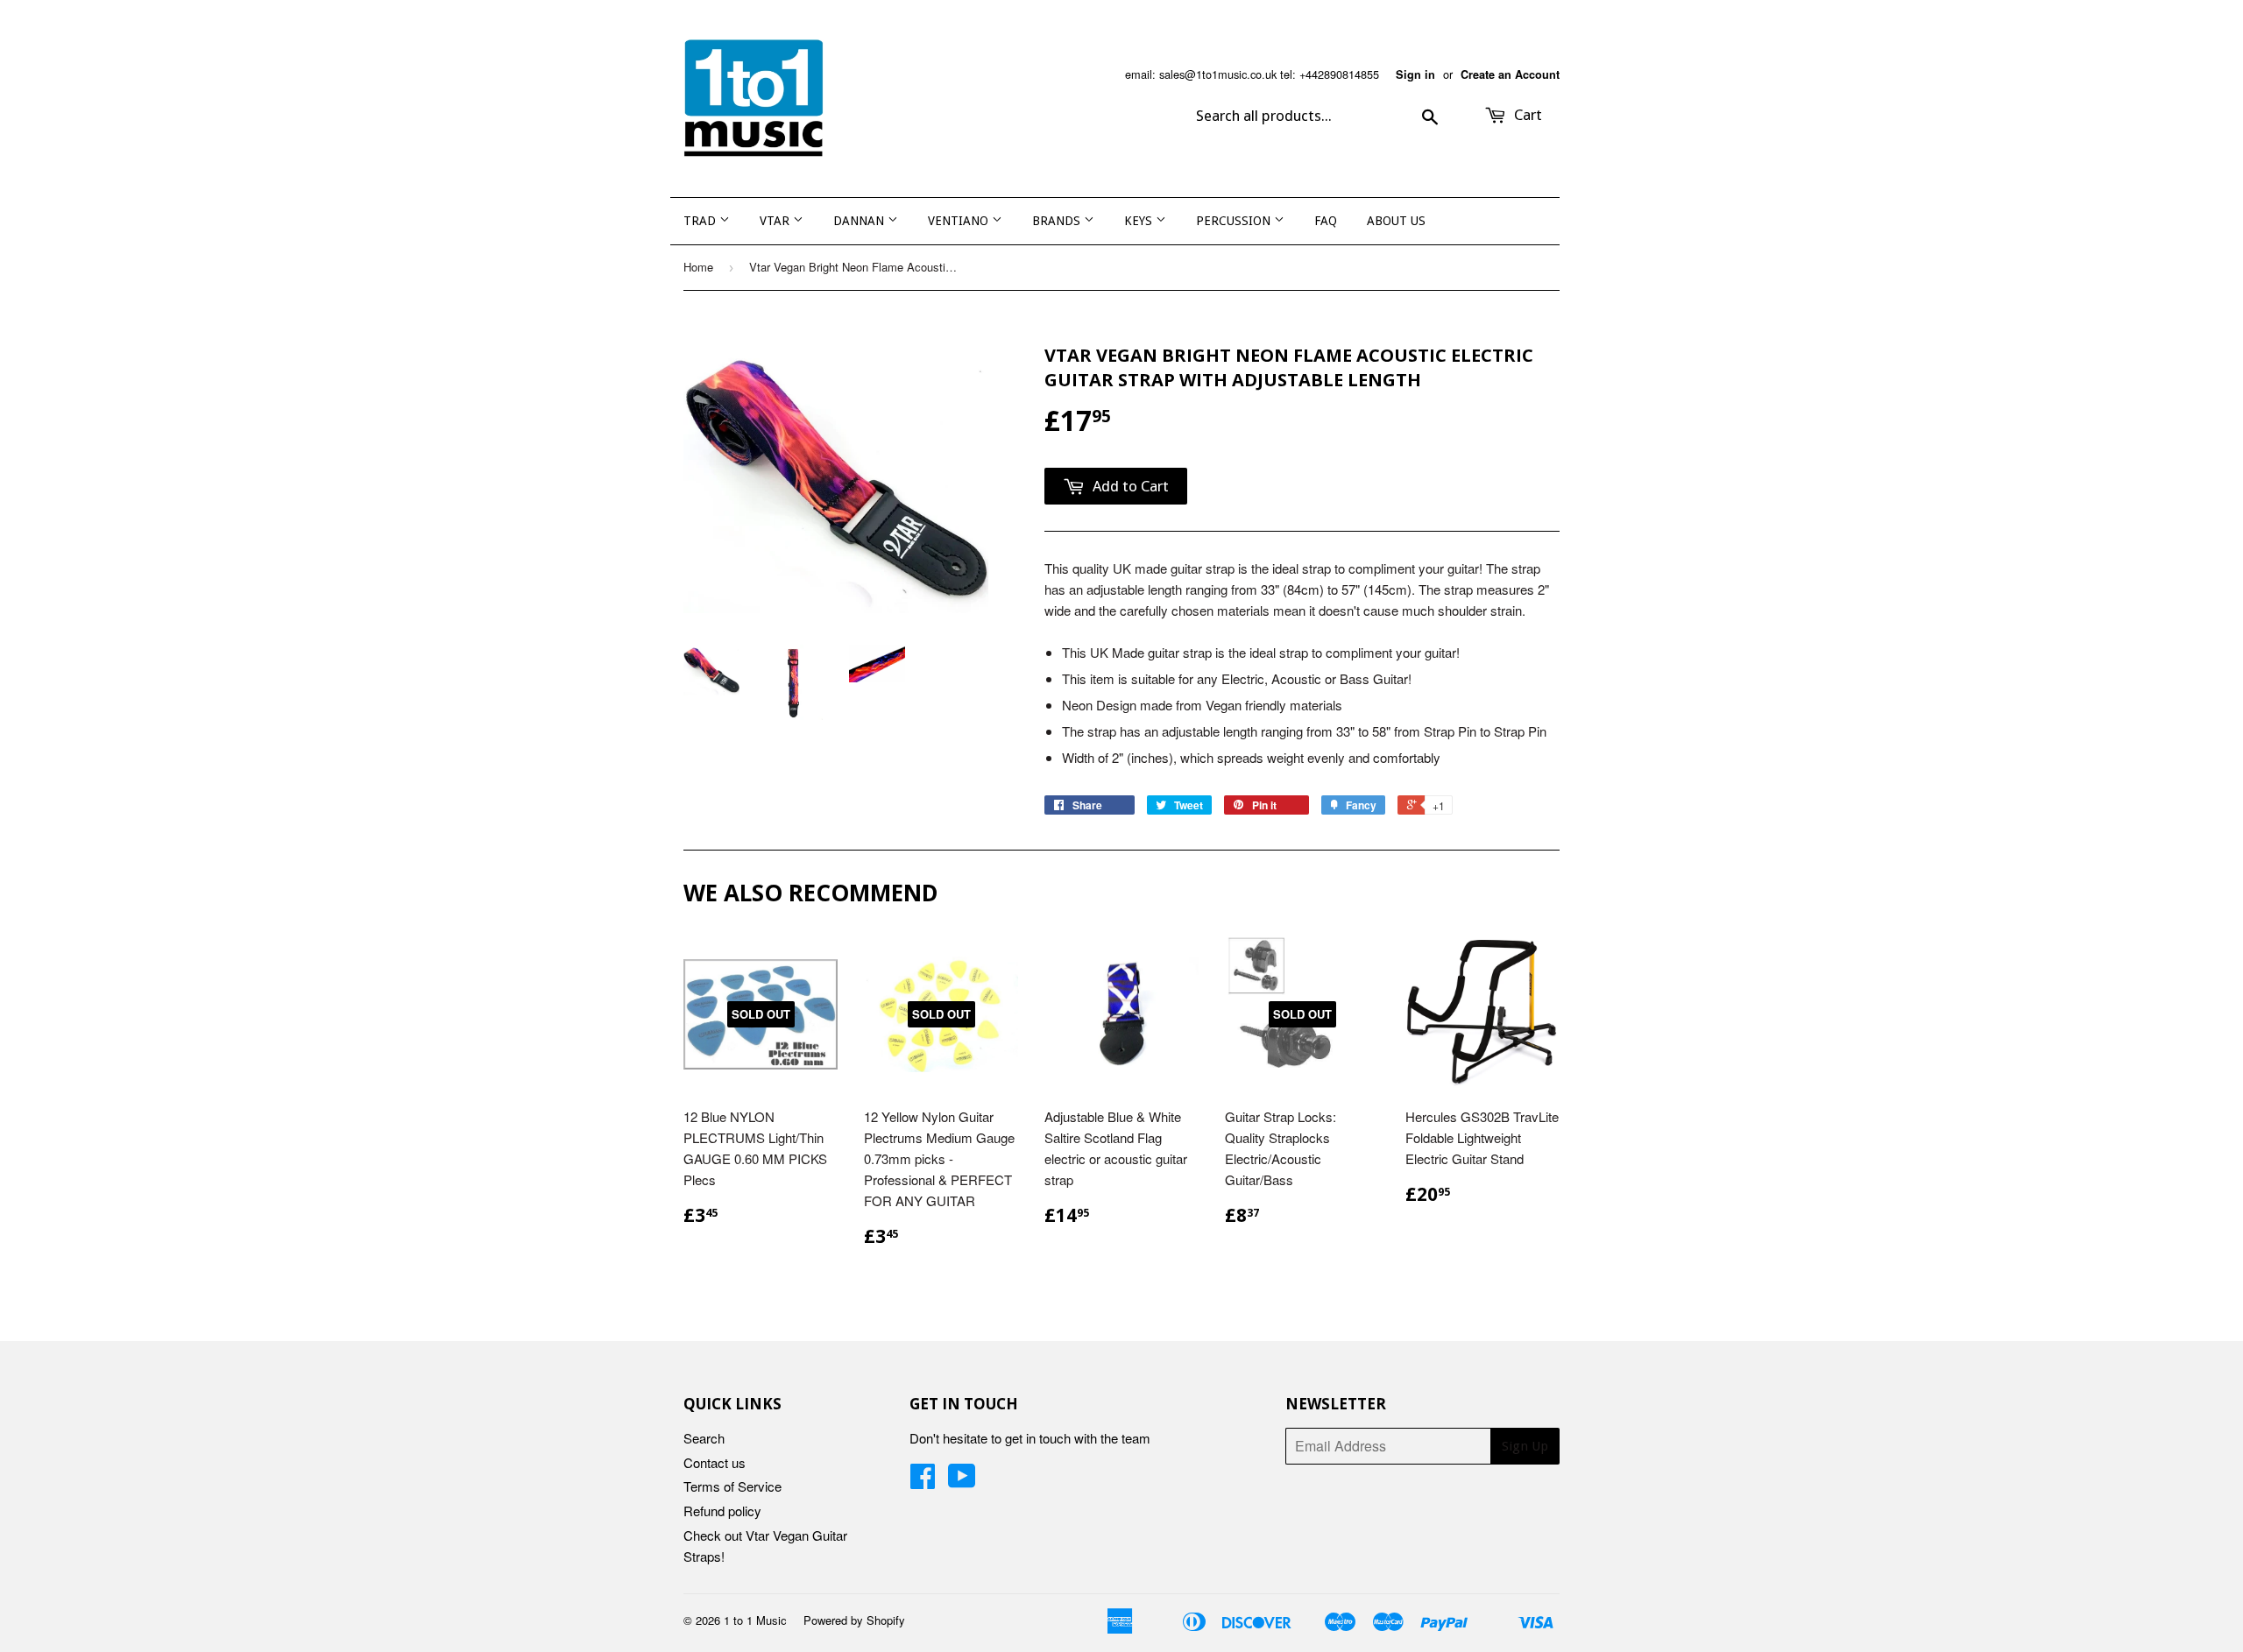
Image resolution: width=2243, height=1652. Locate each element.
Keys (1140, 221)
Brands (1058, 221)
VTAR (776, 221)
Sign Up (1525, 1446)
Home (698, 267)
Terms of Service (732, 1486)
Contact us (715, 1462)
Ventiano (960, 221)
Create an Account (1510, 74)
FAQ (1326, 221)
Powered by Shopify (854, 1620)
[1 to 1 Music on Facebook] (923, 1481)
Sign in (1415, 74)
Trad (701, 221)
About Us (1396, 221)
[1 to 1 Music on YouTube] (962, 1481)
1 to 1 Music (755, 1620)
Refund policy (722, 1511)
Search (704, 1438)
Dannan (860, 221)
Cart (1526, 115)
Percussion (1235, 221)
